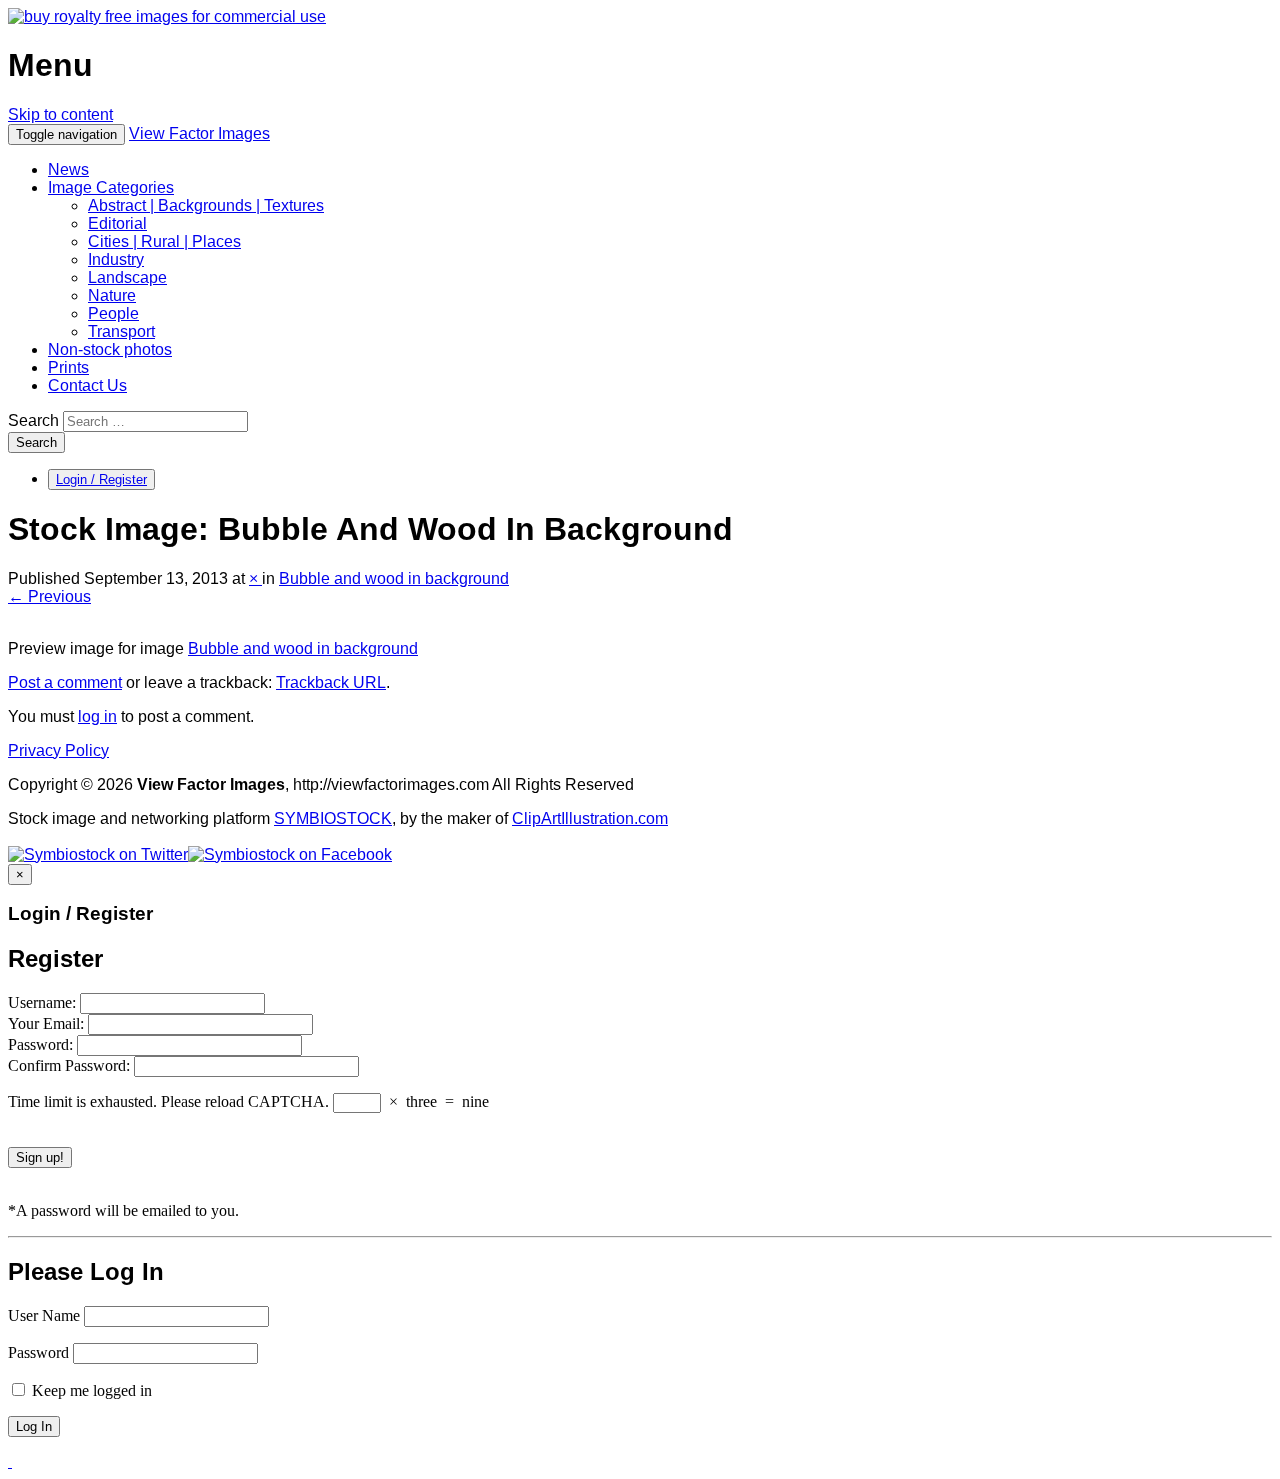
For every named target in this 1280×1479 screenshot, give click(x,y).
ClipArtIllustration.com (590, 818)
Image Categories (111, 187)
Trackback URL (331, 682)
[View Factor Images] (167, 16)
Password (38, 1352)
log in (97, 716)
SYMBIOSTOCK (333, 818)
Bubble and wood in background (394, 578)
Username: (44, 1002)
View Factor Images (199, 133)
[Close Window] (10, 1461)
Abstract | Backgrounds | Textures (206, 205)
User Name (44, 1315)
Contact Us (87, 385)
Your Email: (48, 1023)
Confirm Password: (71, 1065)
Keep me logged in (90, 1390)
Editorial (117, 223)
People (113, 313)
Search (33, 420)
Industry (116, 259)
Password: (42, 1044)
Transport (121, 331)
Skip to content (60, 114)
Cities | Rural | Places (164, 241)
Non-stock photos (110, 349)
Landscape (127, 277)
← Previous (49, 596)
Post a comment (65, 682)
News (68, 169)
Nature (112, 295)
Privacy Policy (58, 750)
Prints (68, 367)
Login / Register (101, 479)
